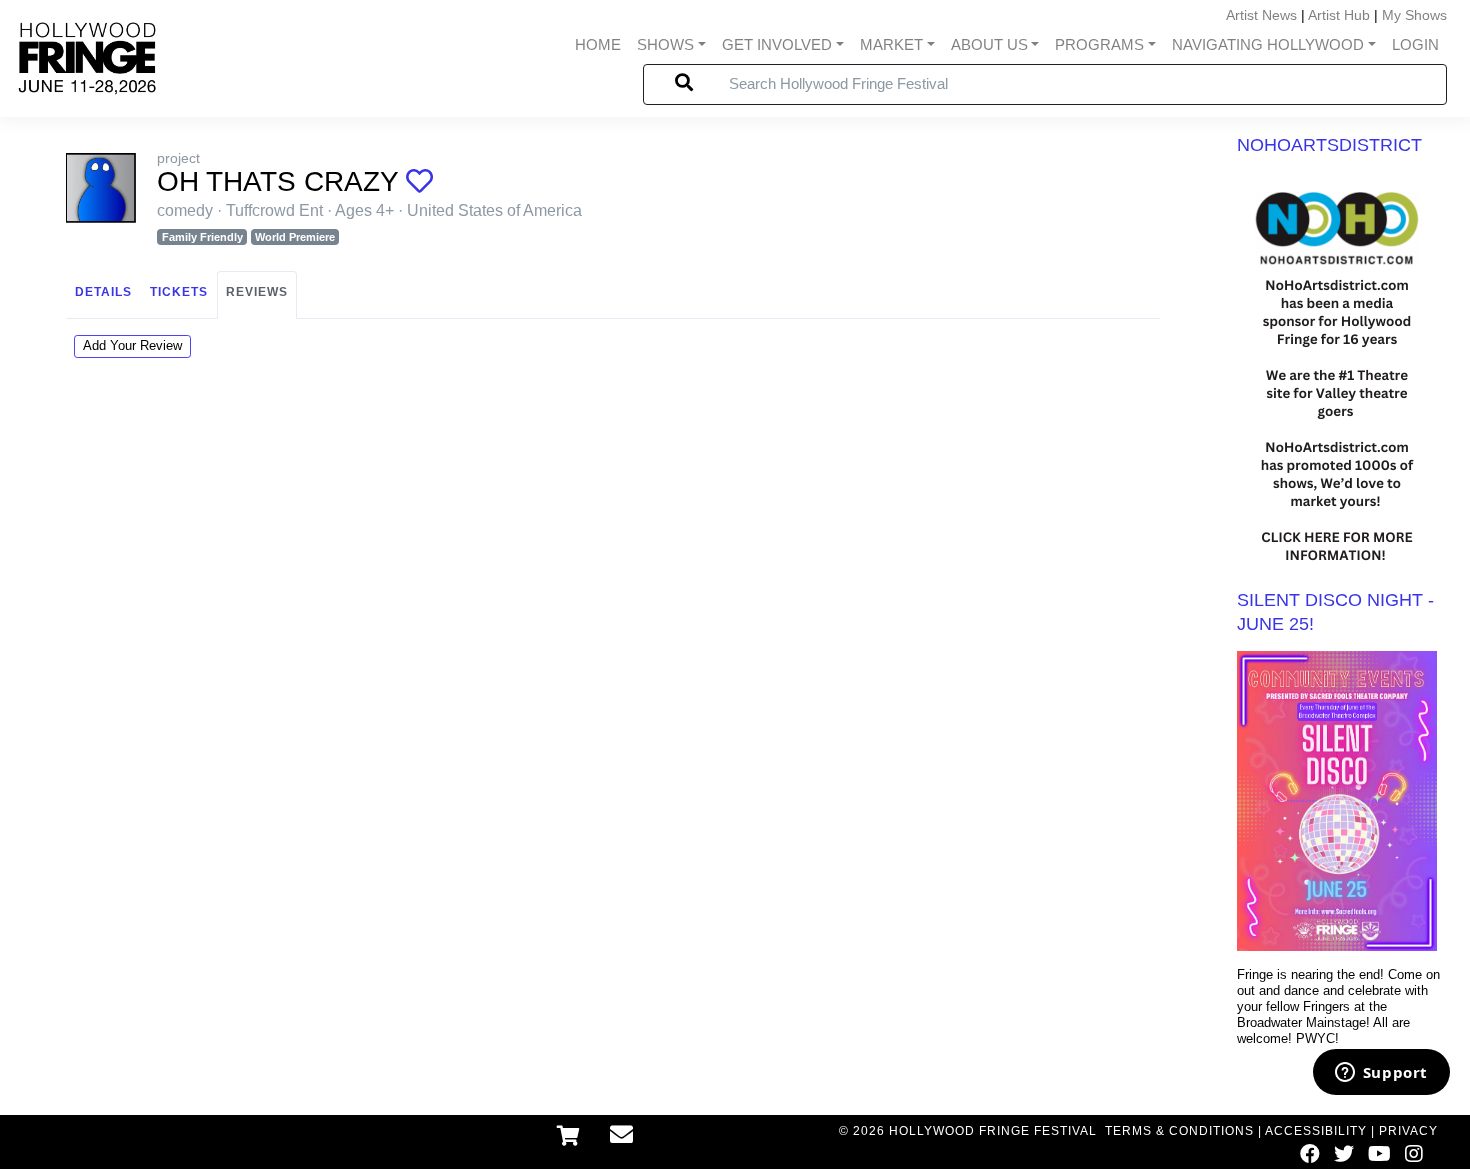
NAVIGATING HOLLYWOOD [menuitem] (1268, 44)
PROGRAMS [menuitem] (1099, 44)
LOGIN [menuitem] (1415, 44)
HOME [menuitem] (598, 44)
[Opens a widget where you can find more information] (1381, 1074)
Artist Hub (1339, 15)
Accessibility (1316, 1131)
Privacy (1408, 1131)
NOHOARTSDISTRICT (1329, 145)
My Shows (1414, 15)
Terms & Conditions (1179, 1131)
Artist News (1261, 15)
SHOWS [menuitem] (665, 44)
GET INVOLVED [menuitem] (777, 44)
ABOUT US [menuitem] (989, 44)
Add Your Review (132, 345)
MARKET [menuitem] (891, 44)
